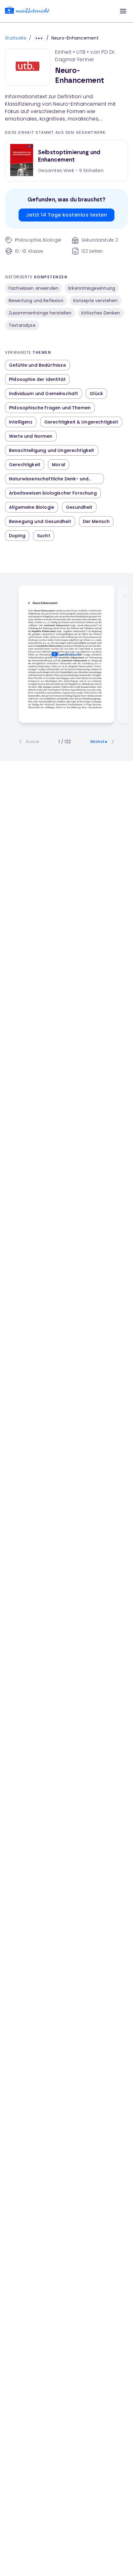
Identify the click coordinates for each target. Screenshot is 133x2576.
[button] (123, 11)
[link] (27, 11)
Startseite (16, 38)
